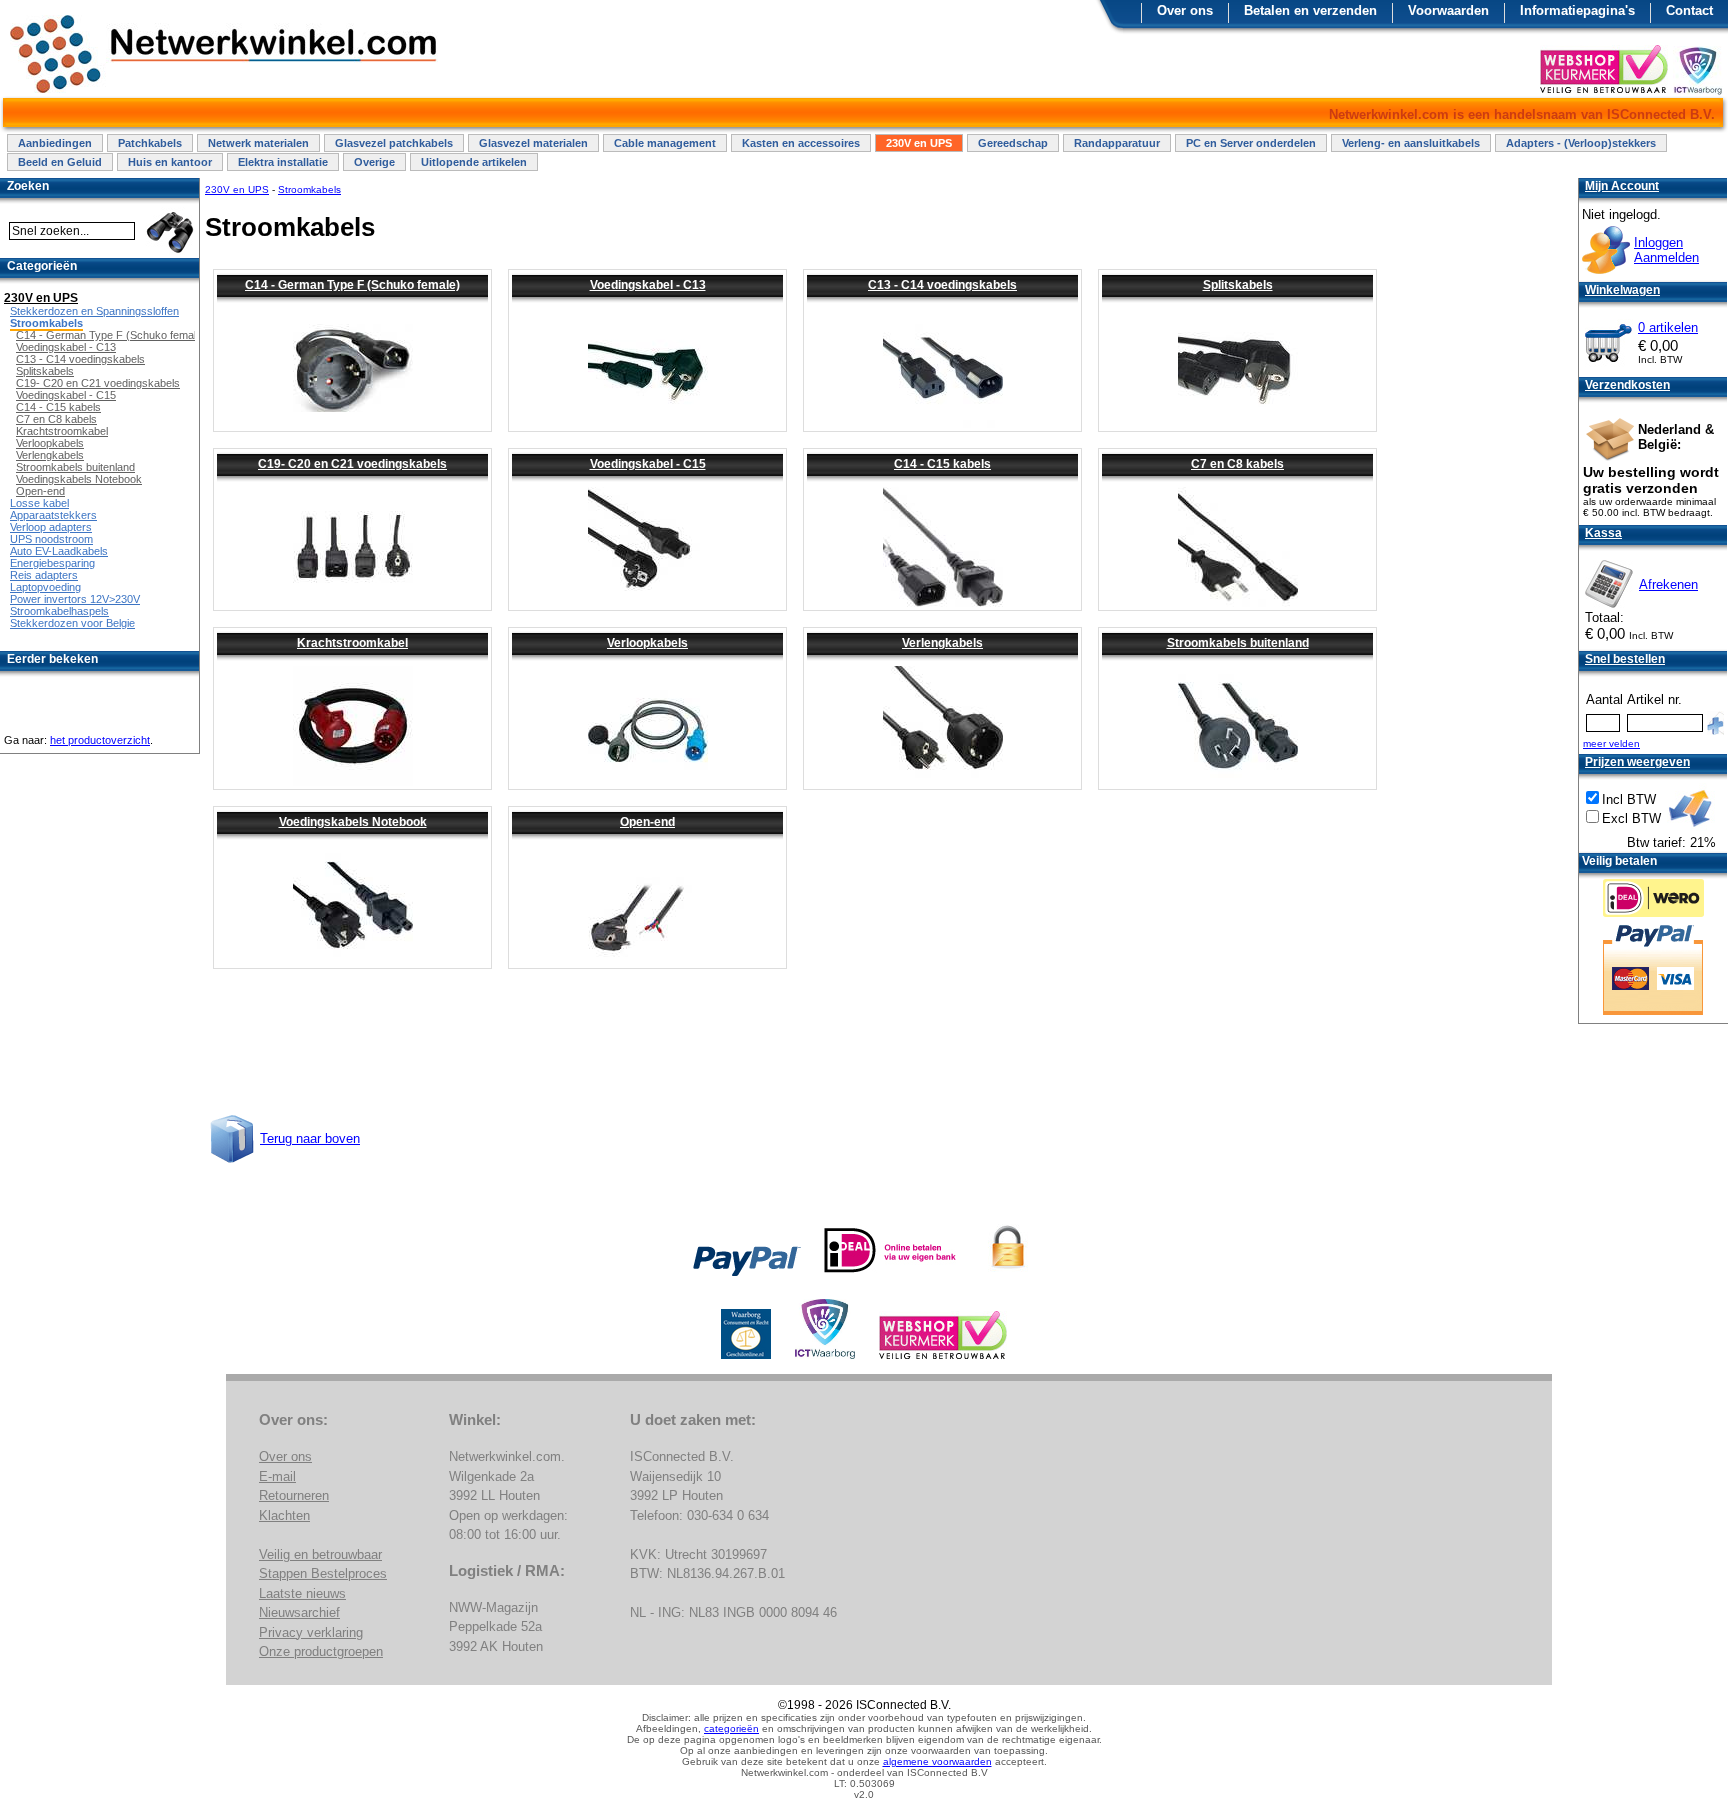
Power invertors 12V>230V (75, 599)
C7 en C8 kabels (1237, 464)
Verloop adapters (51, 527)
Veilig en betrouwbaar (320, 1554)
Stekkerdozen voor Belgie (72, 623)
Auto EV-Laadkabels (59, 551)
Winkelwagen (1622, 290)
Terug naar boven (310, 1138)
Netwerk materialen (258, 143)
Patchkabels (150, 143)
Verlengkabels (942, 643)
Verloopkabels (647, 643)
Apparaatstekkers (53, 515)
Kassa (1603, 533)
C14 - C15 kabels (942, 464)
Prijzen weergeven (1637, 762)
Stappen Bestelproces (323, 1573)
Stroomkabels (309, 189)
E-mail (277, 1476)
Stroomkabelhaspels (59, 611)
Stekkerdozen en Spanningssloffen (94, 311)
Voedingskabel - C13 (648, 285)
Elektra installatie (283, 162)
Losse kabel (39, 503)
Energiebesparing (52, 563)
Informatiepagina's (1577, 10)
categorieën (731, 1728)
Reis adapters (44, 575)
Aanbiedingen (55, 143)
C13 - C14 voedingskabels (942, 285)
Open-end (647, 822)
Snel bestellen (1625, 659)
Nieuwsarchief (299, 1612)
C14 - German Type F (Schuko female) (352, 285)
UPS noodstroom (51, 539)
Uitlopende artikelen (474, 162)
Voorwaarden (1448, 10)
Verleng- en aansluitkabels (1411, 143)
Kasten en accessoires (801, 143)
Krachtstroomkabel (352, 643)
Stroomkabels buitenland (1238, 643)
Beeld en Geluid (60, 162)
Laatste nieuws (302, 1593)
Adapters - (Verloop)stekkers (1581, 143)
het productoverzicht (100, 740)
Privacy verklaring (311, 1632)
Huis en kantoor (170, 162)
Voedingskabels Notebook (353, 822)
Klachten (284, 1515)
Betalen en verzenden (1310, 10)
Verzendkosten (1627, 385)
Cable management (665, 143)
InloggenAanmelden (1666, 250)
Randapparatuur (1117, 143)
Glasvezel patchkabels (394, 143)
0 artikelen (1668, 327)
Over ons (1185, 10)
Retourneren (294, 1495)
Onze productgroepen (321, 1651)
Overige (374, 162)
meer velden (1611, 743)
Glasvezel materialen (533, 143)
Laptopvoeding (45, 587)
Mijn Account (1622, 186)
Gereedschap (1013, 143)
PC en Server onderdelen (1251, 143)
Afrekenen (1668, 584)
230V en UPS (919, 143)
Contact (1689, 10)
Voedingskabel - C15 (648, 464)
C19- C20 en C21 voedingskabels (352, 464)
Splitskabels (1238, 285)
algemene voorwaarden (937, 1761)
